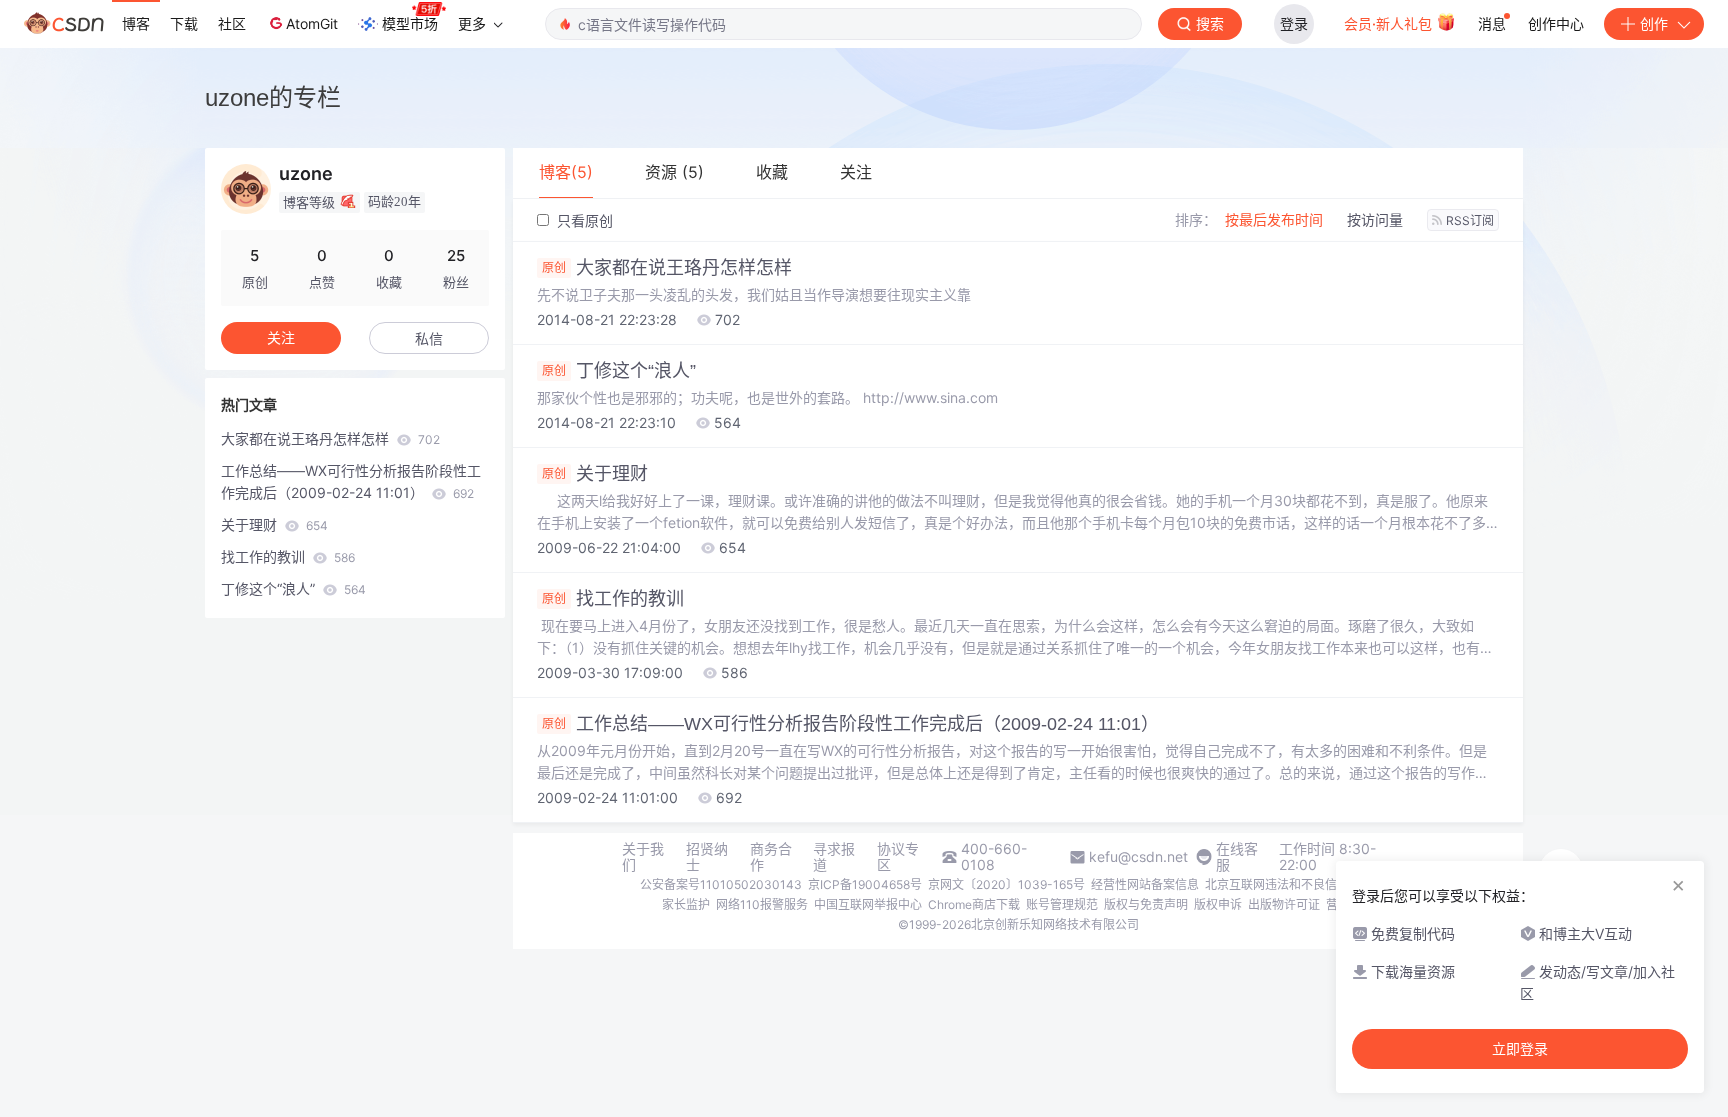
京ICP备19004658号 (865, 884)
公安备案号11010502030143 (721, 884)
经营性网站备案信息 (1145, 884)
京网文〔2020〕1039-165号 (1006, 884)
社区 (232, 23)
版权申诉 (1218, 904)
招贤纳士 (707, 857)
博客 (136, 23)
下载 (184, 23)
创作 (1654, 23)
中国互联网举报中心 (868, 904)
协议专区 (898, 857)
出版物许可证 (1284, 904)
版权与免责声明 (1146, 904)
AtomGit (312, 23)
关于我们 (643, 857)
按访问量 (1375, 219)
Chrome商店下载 (974, 904)
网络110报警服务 (762, 904)
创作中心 (1556, 23)
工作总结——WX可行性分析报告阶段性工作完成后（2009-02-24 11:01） (850, 724)
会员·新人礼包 (1390, 23)
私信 (429, 338)
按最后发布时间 (1274, 219)
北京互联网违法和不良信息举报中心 (1301, 884)
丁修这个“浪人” (619, 371)
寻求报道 (834, 857)
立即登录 (1520, 1049)
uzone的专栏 (273, 97)
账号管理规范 (1062, 904)
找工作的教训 (613, 599)
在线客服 (1237, 857)
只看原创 (583, 220)
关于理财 (595, 474)
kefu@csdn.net (1138, 857)
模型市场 (410, 23)
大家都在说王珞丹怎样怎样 (667, 268)
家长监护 (686, 904)
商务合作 (771, 857)
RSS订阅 (1470, 220)
